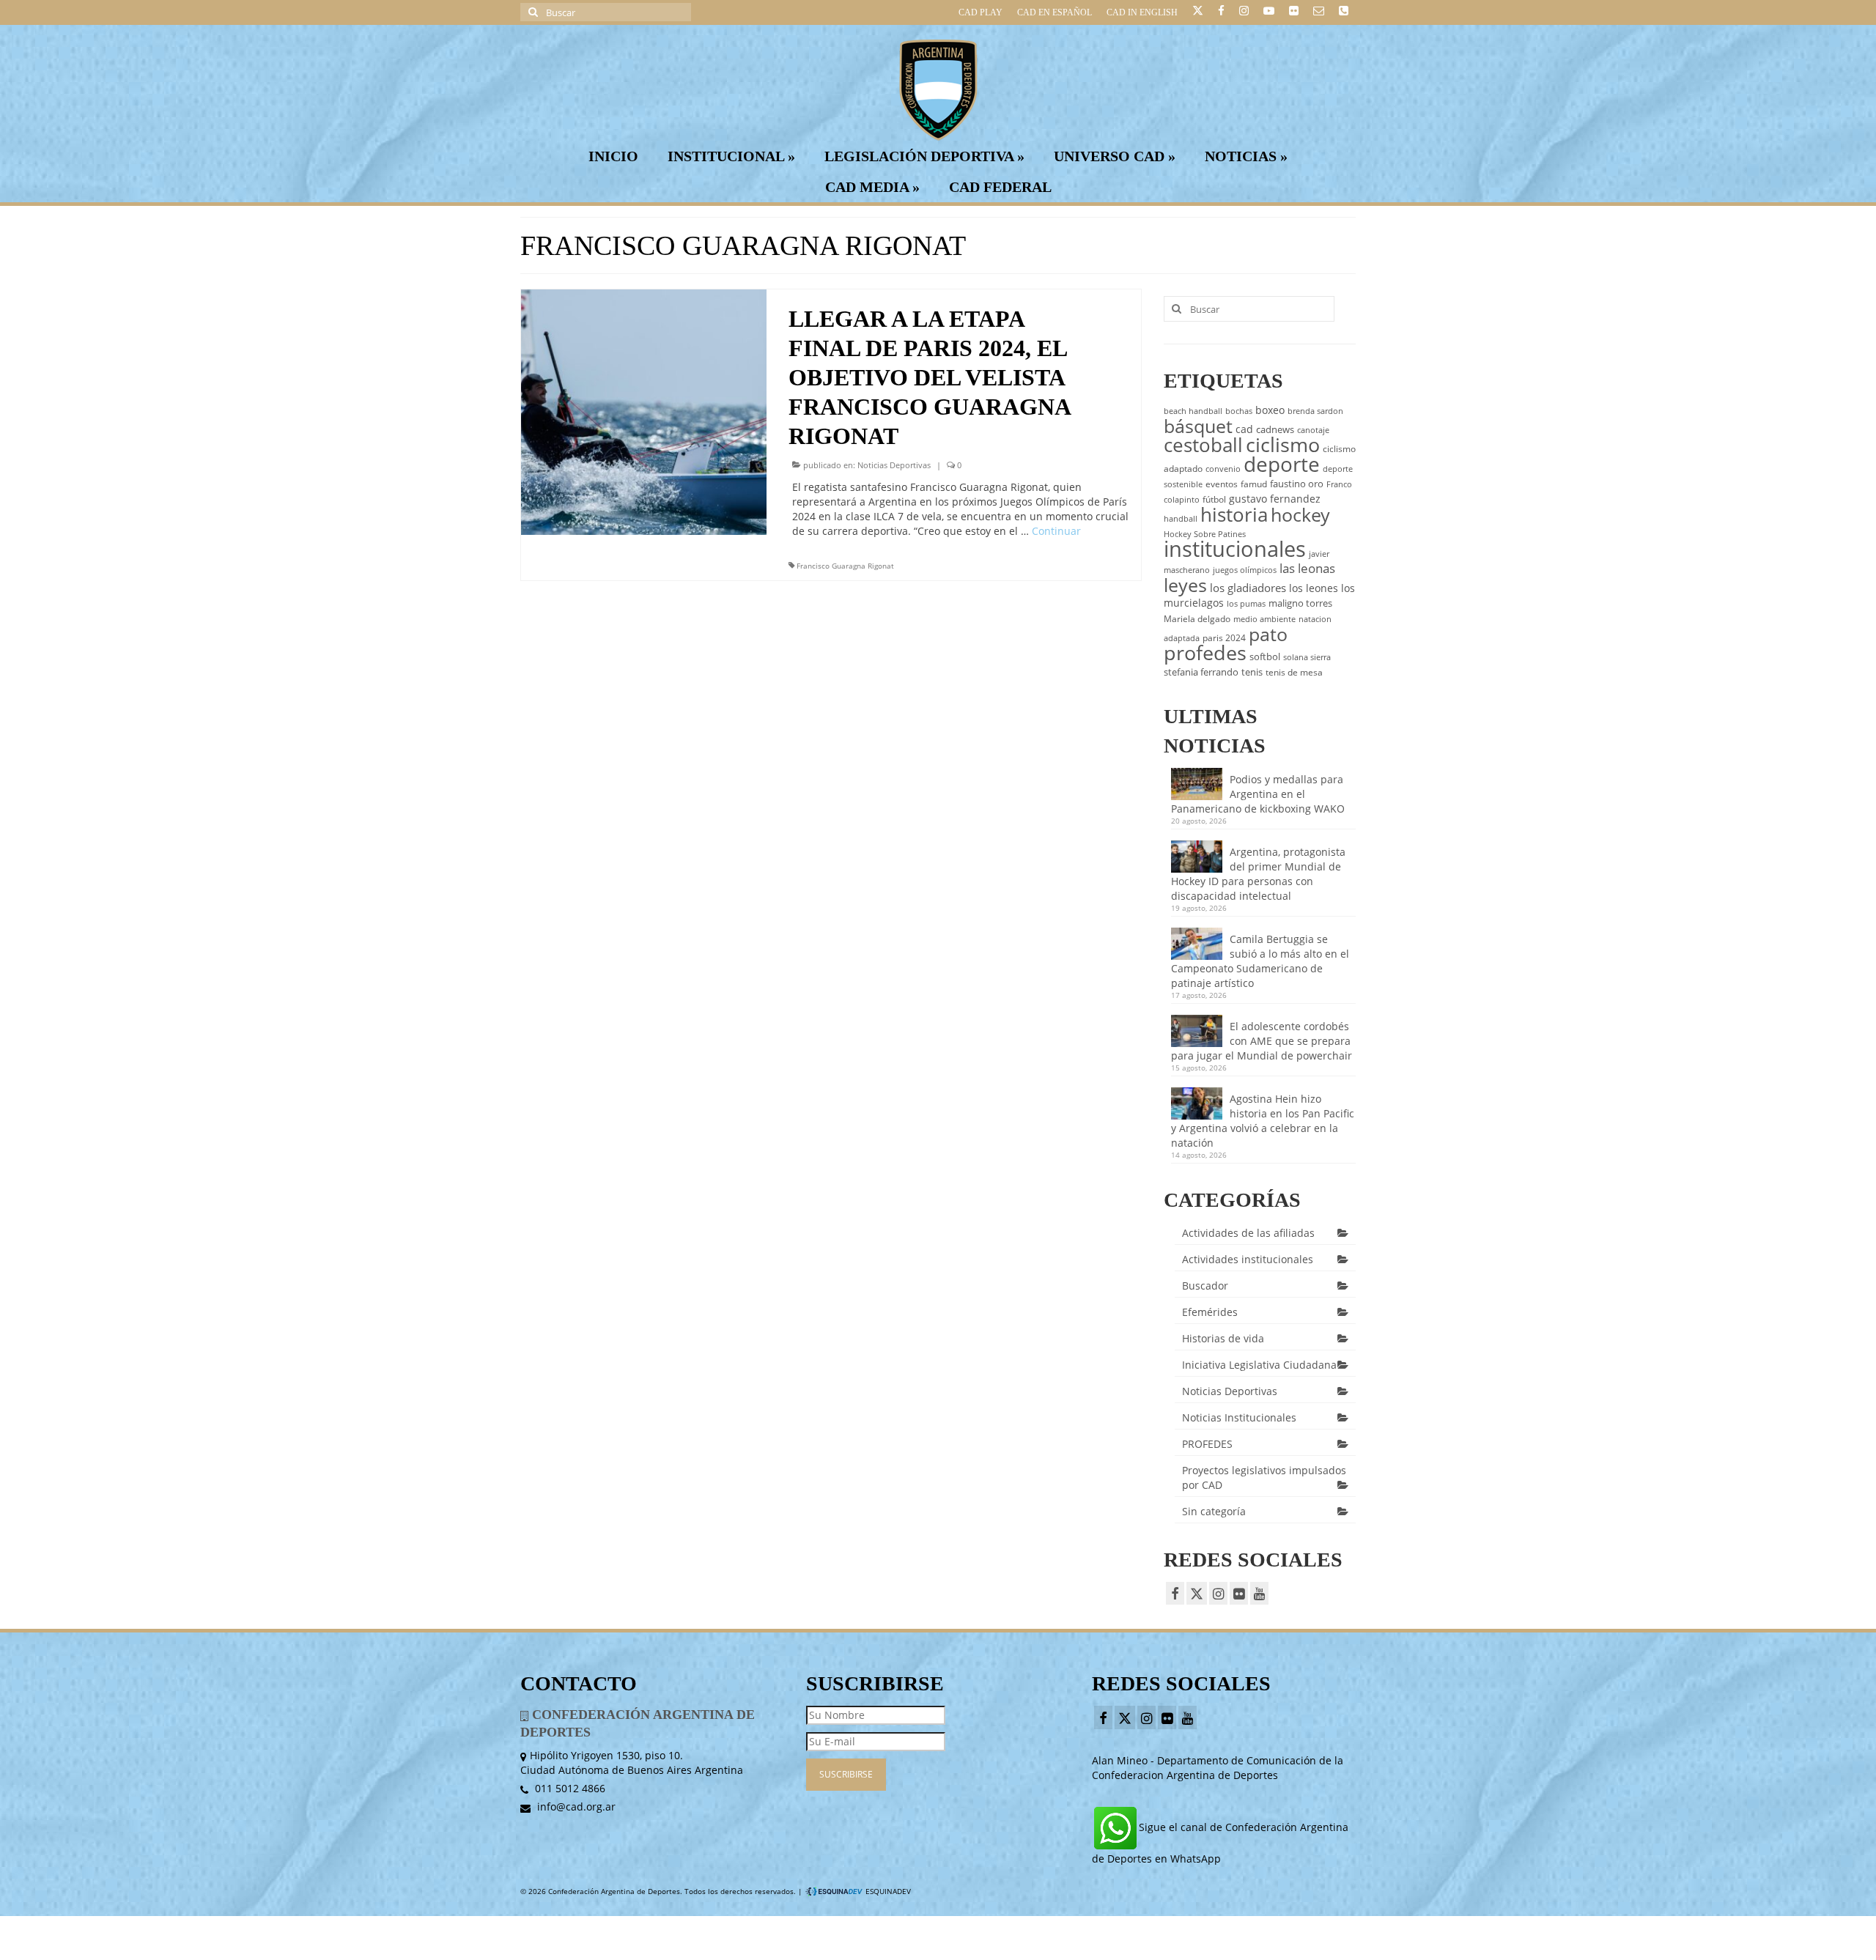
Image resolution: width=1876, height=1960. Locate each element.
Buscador (1205, 1286)
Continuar (1056, 531)
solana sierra (1307, 657)
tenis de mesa (1294, 672)
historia (1234, 514)
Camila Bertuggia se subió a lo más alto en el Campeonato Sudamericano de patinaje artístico (1260, 961)
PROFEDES (1207, 1444)
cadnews (1275, 429)
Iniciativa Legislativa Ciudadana (1259, 1365)
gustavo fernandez (1275, 499)
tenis (1252, 672)
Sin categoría (1214, 1511)
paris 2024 (1224, 638)
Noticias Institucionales (1239, 1417)
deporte (1282, 464)
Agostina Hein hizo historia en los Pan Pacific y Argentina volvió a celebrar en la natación (1263, 1121)
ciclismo (1283, 445)
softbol (1265, 657)
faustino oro (1297, 484)
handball (1181, 519)
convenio (1223, 469)
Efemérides (1210, 1312)
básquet (1198, 426)
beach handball (1193, 411)
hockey (1300, 514)
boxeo (1270, 410)
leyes (1185, 585)
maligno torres (1300, 603)
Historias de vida (1223, 1338)
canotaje (1313, 430)
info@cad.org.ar (575, 1806)
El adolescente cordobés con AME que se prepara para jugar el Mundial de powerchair (1262, 1041)
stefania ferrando (1201, 672)
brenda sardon (1315, 411)
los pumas (1246, 604)
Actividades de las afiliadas (1248, 1233)
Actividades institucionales (1248, 1259)
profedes (1205, 652)
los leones (1314, 588)
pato (1268, 634)
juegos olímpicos (1245, 570)
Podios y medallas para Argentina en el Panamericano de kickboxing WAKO (1258, 794)
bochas (1239, 411)
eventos (1222, 484)
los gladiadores (1248, 588)
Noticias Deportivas (894, 465)
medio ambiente (1264, 619)
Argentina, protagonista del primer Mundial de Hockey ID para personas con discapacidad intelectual (1258, 874)
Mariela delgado (1197, 619)
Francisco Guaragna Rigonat (845, 566)
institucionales (1235, 549)
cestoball (1203, 445)
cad (1244, 429)
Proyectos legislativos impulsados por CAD (1264, 1478)
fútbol (1214, 499)
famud (1254, 484)
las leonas (1307, 568)
